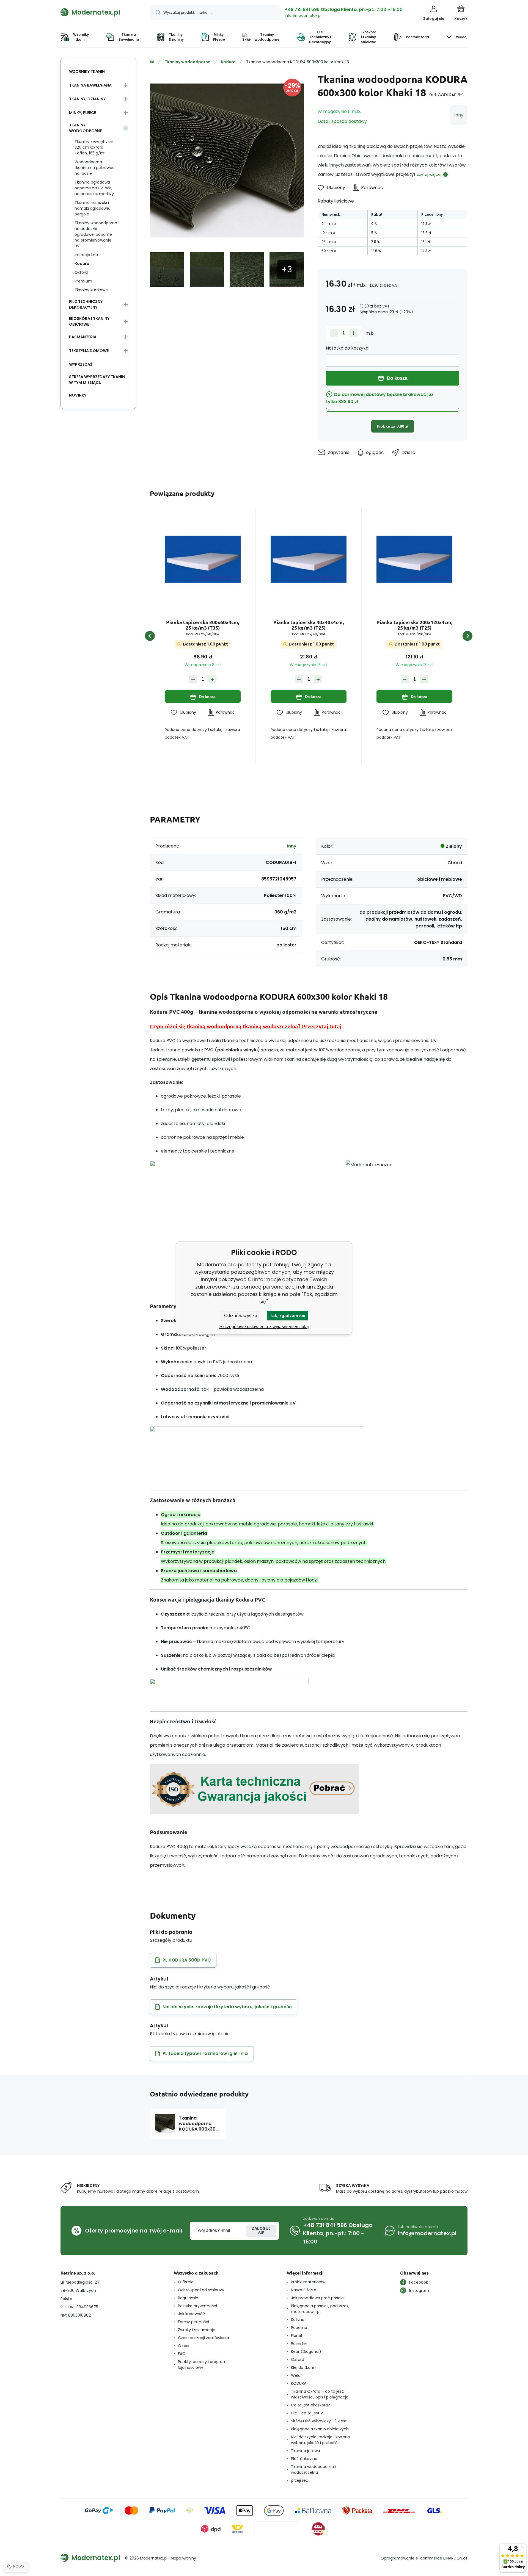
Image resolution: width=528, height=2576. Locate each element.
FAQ (182, 2354)
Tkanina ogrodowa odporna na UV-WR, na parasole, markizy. (95, 188)
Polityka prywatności (197, 2306)
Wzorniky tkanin (87, 71)
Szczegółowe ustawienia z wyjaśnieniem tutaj (264, 1327)
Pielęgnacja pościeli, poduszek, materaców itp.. (320, 2309)
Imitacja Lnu (86, 255)
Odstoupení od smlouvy (201, 2290)
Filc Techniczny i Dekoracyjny (87, 304)
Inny (459, 115)
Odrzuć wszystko (241, 1316)
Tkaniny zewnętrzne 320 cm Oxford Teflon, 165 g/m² (94, 147)
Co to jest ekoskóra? (310, 2405)
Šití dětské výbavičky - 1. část (319, 2421)
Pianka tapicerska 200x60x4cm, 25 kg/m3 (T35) (203, 625)
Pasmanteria (83, 337)
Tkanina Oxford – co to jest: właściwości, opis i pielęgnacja (320, 2394)
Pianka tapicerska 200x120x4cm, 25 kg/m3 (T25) (414, 625)
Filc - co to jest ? (307, 2413)
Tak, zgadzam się (288, 1316)
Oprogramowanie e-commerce (411, 2558)
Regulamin (188, 2298)
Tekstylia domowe (89, 351)
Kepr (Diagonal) (306, 2351)
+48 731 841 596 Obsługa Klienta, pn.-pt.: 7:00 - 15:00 (344, 9)
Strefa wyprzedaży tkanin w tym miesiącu (97, 380)
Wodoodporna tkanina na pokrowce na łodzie (95, 168)
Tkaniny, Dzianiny (87, 99)
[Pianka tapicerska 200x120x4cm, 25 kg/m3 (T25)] (414, 559)
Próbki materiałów (308, 2282)
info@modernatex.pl (303, 16)
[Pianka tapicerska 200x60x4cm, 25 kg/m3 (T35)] (203, 559)
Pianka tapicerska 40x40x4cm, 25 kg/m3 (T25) (309, 625)
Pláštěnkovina (304, 2459)
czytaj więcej (429, 174)
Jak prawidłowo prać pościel (318, 2298)
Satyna (298, 2320)
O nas (184, 2346)
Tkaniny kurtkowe (91, 290)
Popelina (299, 2328)
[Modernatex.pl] (152, 62)
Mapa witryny (183, 2558)
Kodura (228, 62)
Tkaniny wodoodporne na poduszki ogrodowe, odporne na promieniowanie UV (96, 234)
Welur (296, 2375)
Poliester (299, 2344)
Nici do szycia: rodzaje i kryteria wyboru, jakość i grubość (320, 2440)
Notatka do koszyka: (348, 348)
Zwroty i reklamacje (197, 2330)
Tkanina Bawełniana (90, 85)
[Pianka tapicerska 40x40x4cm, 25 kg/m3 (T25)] (309, 559)
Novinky (78, 395)
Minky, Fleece (82, 113)
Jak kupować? (191, 2314)
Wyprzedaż (81, 364)
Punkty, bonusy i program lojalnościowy (202, 2365)
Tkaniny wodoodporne (188, 62)
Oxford (81, 272)
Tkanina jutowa (306, 2451)
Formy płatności (193, 2322)
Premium (83, 281)
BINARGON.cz (455, 2558)
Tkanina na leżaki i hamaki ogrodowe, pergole (92, 208)
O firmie (186, 2282)
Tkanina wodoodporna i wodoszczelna (313, 2470)
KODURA (299, 2383)
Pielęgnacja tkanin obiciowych (320, 2429)
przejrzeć (300, 2480)
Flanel (296, 2336)
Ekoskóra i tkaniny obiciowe (89, 321)
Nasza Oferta (304, 2290)
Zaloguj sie (261, 2231)
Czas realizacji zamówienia (204, 2338)
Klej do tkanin (304, 2367)
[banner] (98, 12)
